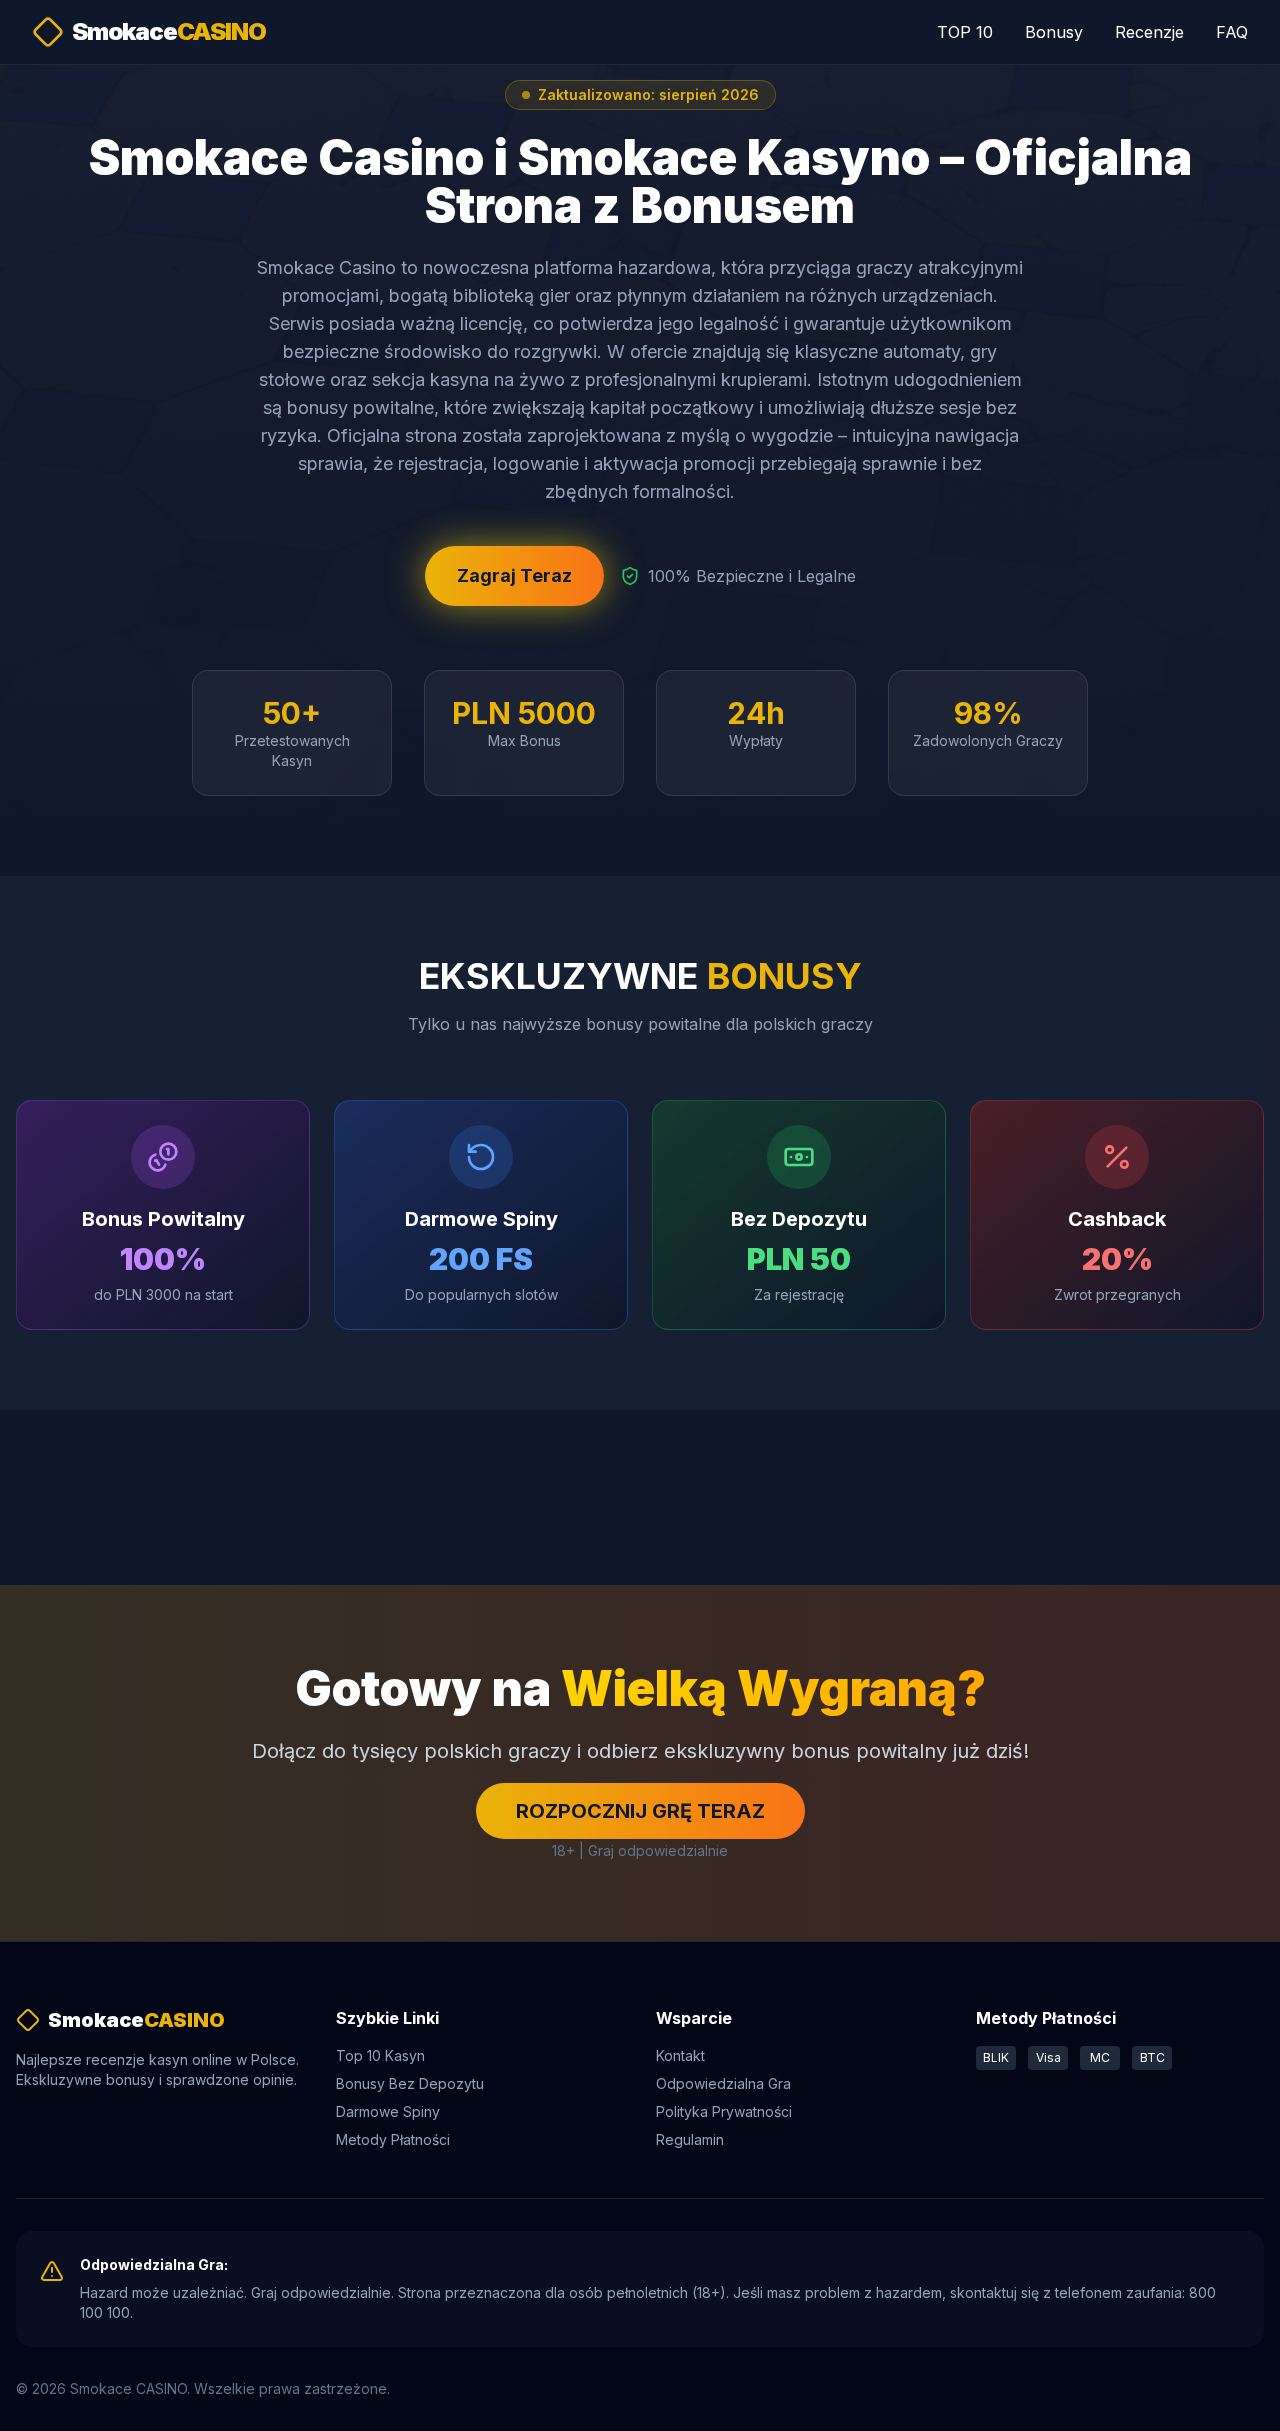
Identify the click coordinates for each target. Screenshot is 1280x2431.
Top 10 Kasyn (380, 2055)
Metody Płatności (393, 2139)
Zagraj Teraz (514, 575)
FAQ (1232, 32)
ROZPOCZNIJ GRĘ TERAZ (640, 1811)
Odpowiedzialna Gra (723, 2083)
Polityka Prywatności (724, 2111)
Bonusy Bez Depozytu (410, 2083)
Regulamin (690, 2139)
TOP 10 (965, 32)
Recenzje (1149, 32)
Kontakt (680, 2055)
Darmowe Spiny (388, 2111)
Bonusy (1054, 32)
